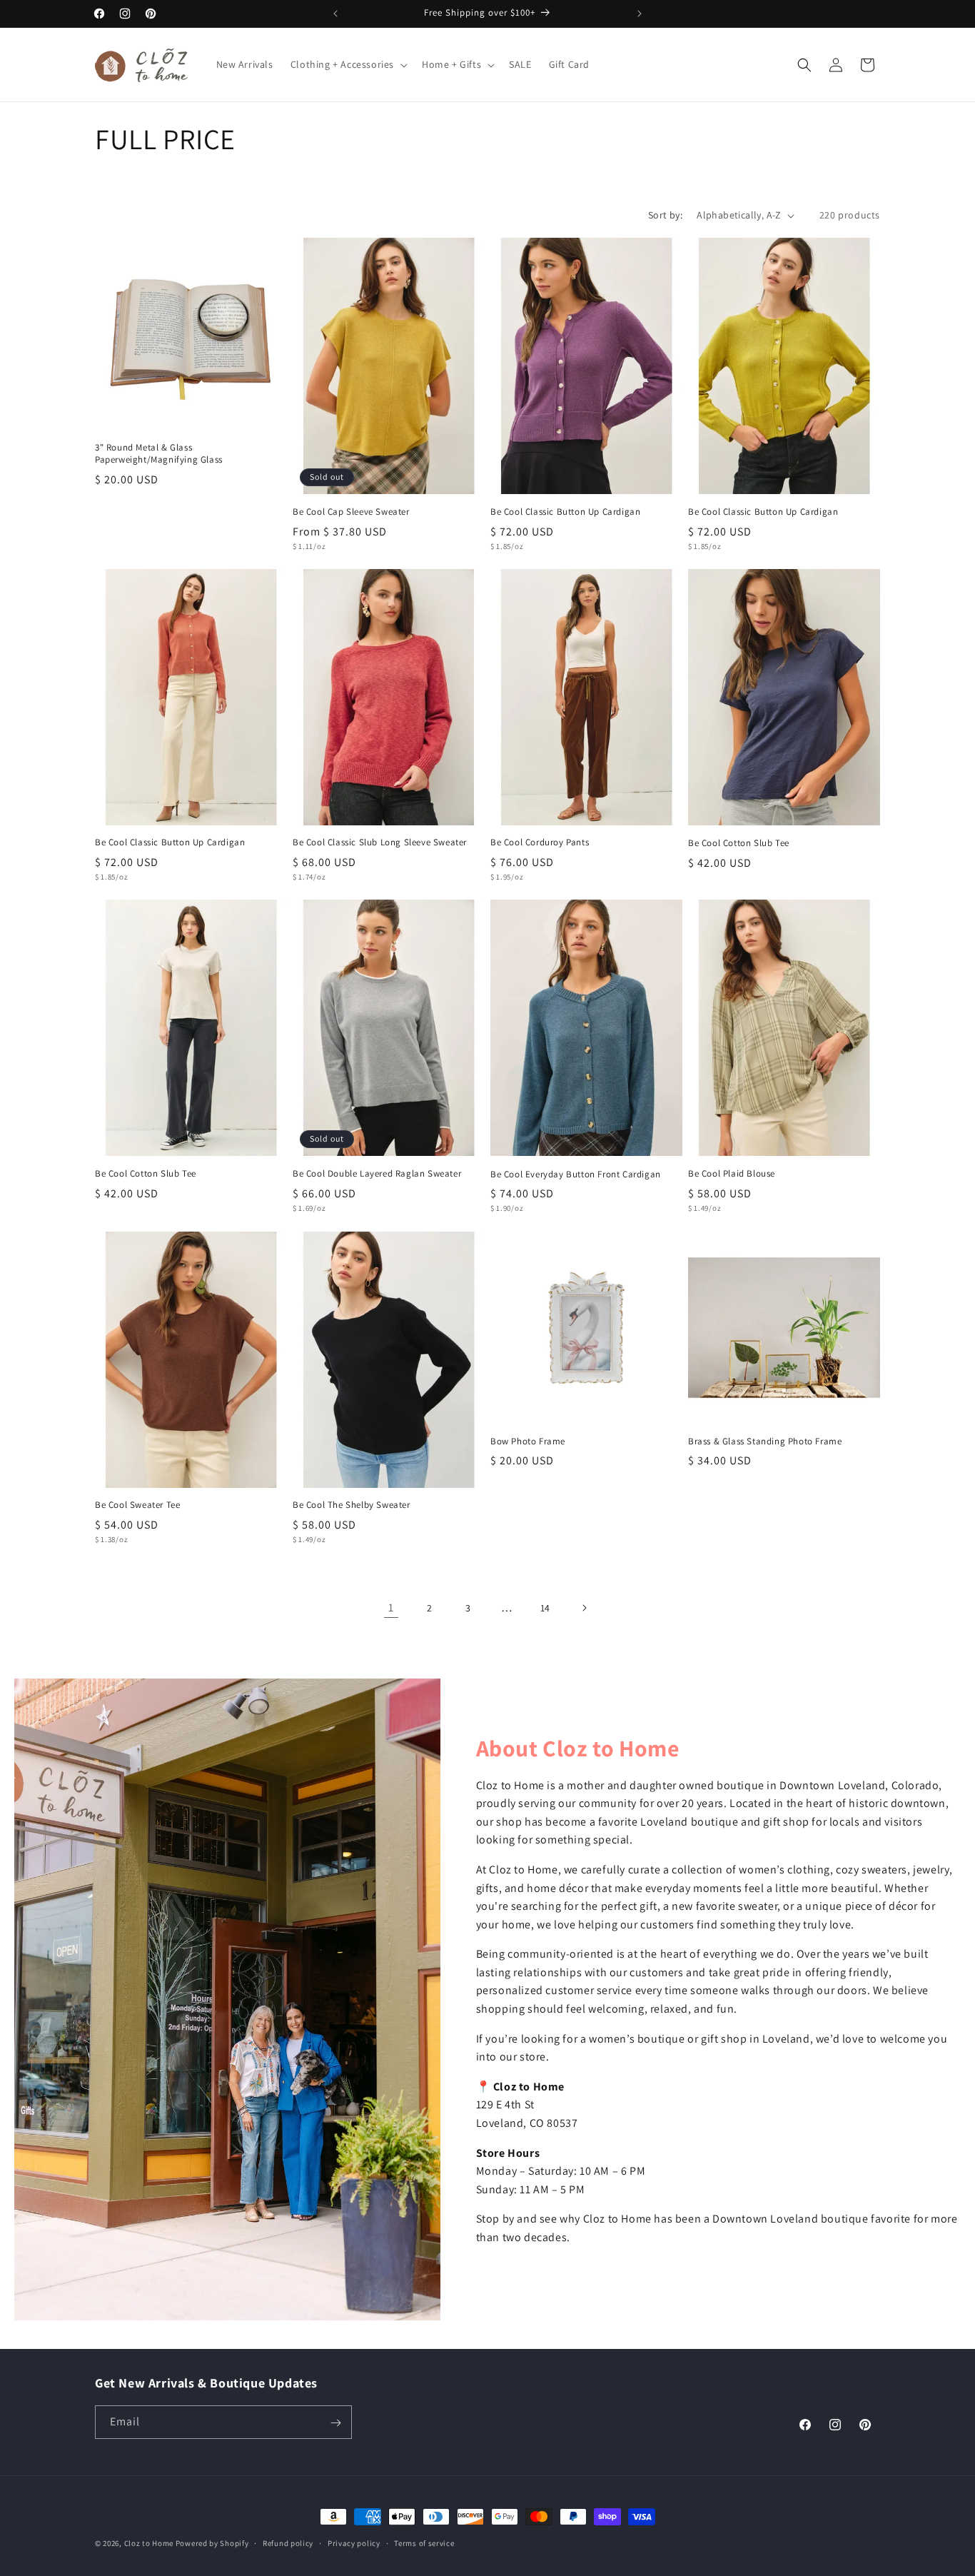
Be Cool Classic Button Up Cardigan (565, 512)
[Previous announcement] (335, 14)
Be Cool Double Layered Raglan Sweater (377, 1174)
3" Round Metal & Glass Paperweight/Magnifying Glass (159, 454)
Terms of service (424, 2542)
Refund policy (288, 2542)
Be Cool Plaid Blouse (732, 1174)
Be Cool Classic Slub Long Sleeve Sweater (380, 842)
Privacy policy (354, 2542)
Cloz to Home (149, 2543)
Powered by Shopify (212, 2543)
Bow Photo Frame (528, 1442)
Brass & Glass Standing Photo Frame (765, 1442)
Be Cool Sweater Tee (137, 1505)
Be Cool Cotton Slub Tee (739, 843)
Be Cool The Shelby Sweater (352, 1505)
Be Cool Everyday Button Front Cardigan (576, 1174)
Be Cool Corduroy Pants (540, 842)
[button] (348, 64)
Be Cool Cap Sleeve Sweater (351, 512)
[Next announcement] (640, 14)
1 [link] (391, 1608)
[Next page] (584, 1608)
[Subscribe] (335, 2423)
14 (545, 1608)
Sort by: (665, 215)
